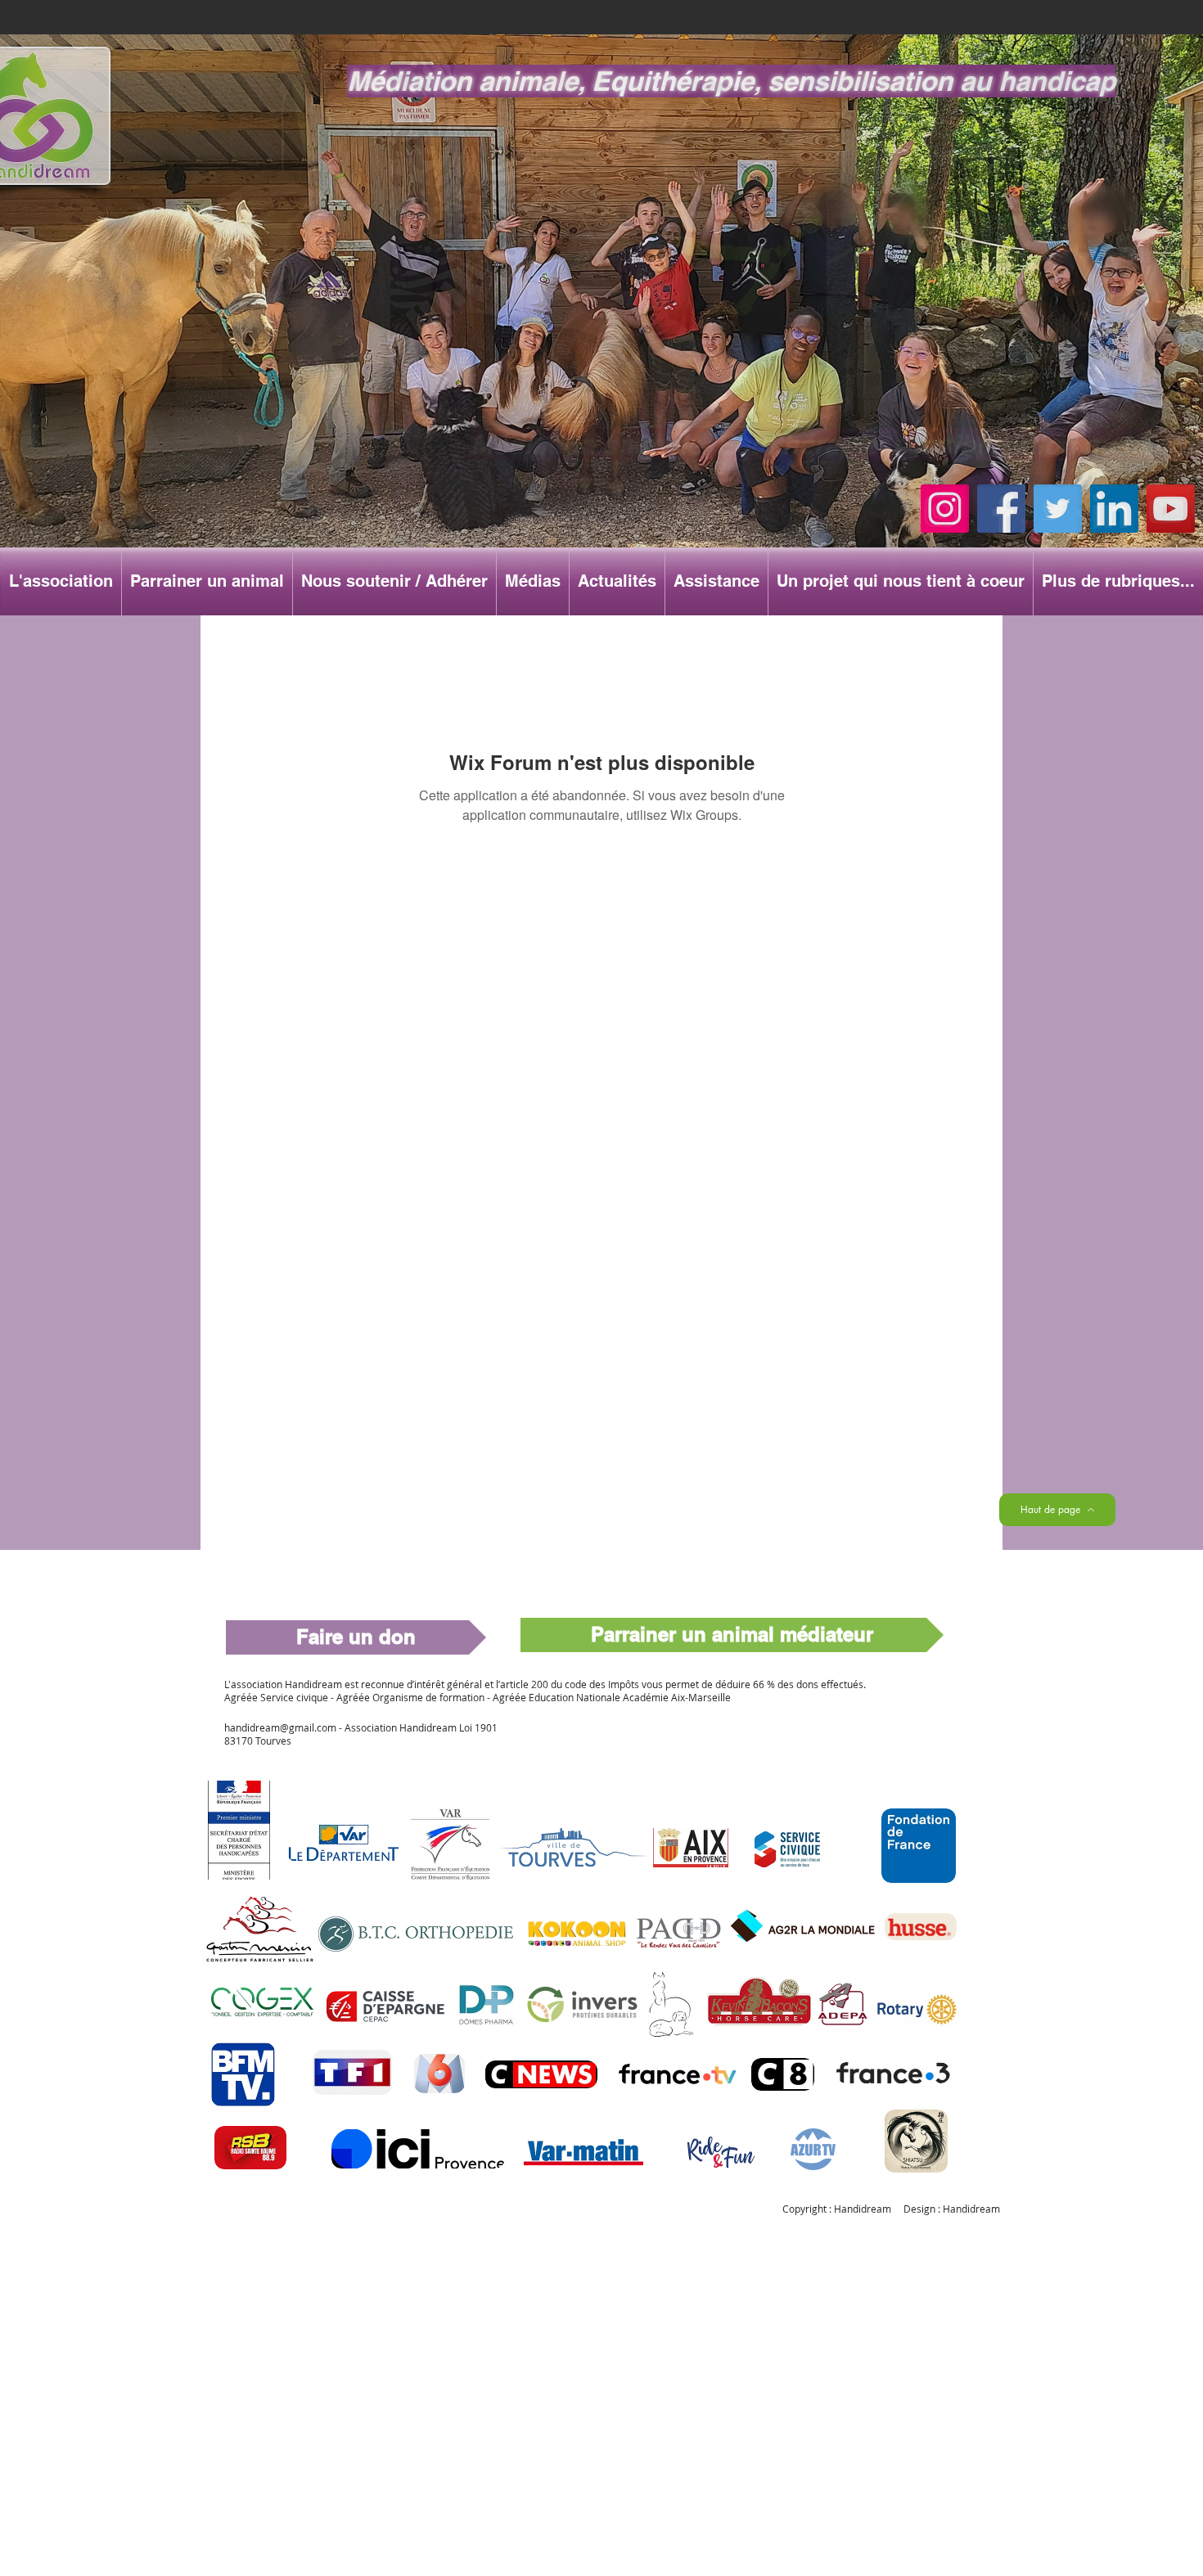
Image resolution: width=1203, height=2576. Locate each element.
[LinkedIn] (1114, 509)
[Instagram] (945, 509)
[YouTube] (1171, 509)
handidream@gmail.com (280, 1727)
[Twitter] (1058, 509)
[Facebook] (1001, 509)
